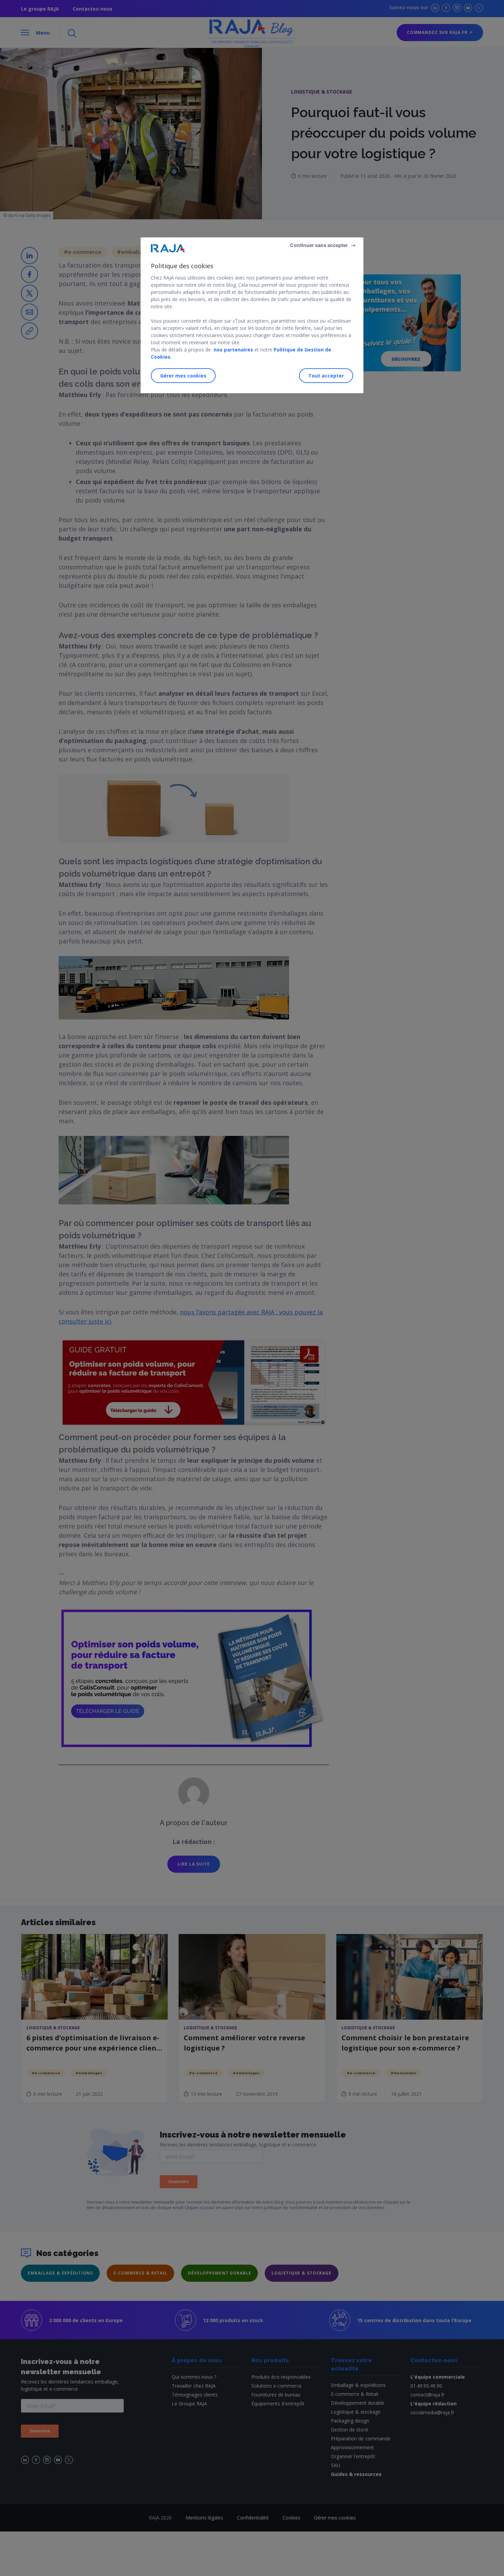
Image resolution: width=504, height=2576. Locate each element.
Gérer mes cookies (183, 375)
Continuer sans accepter (319, 245)
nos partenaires (233, 350)
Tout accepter (326, 375)
